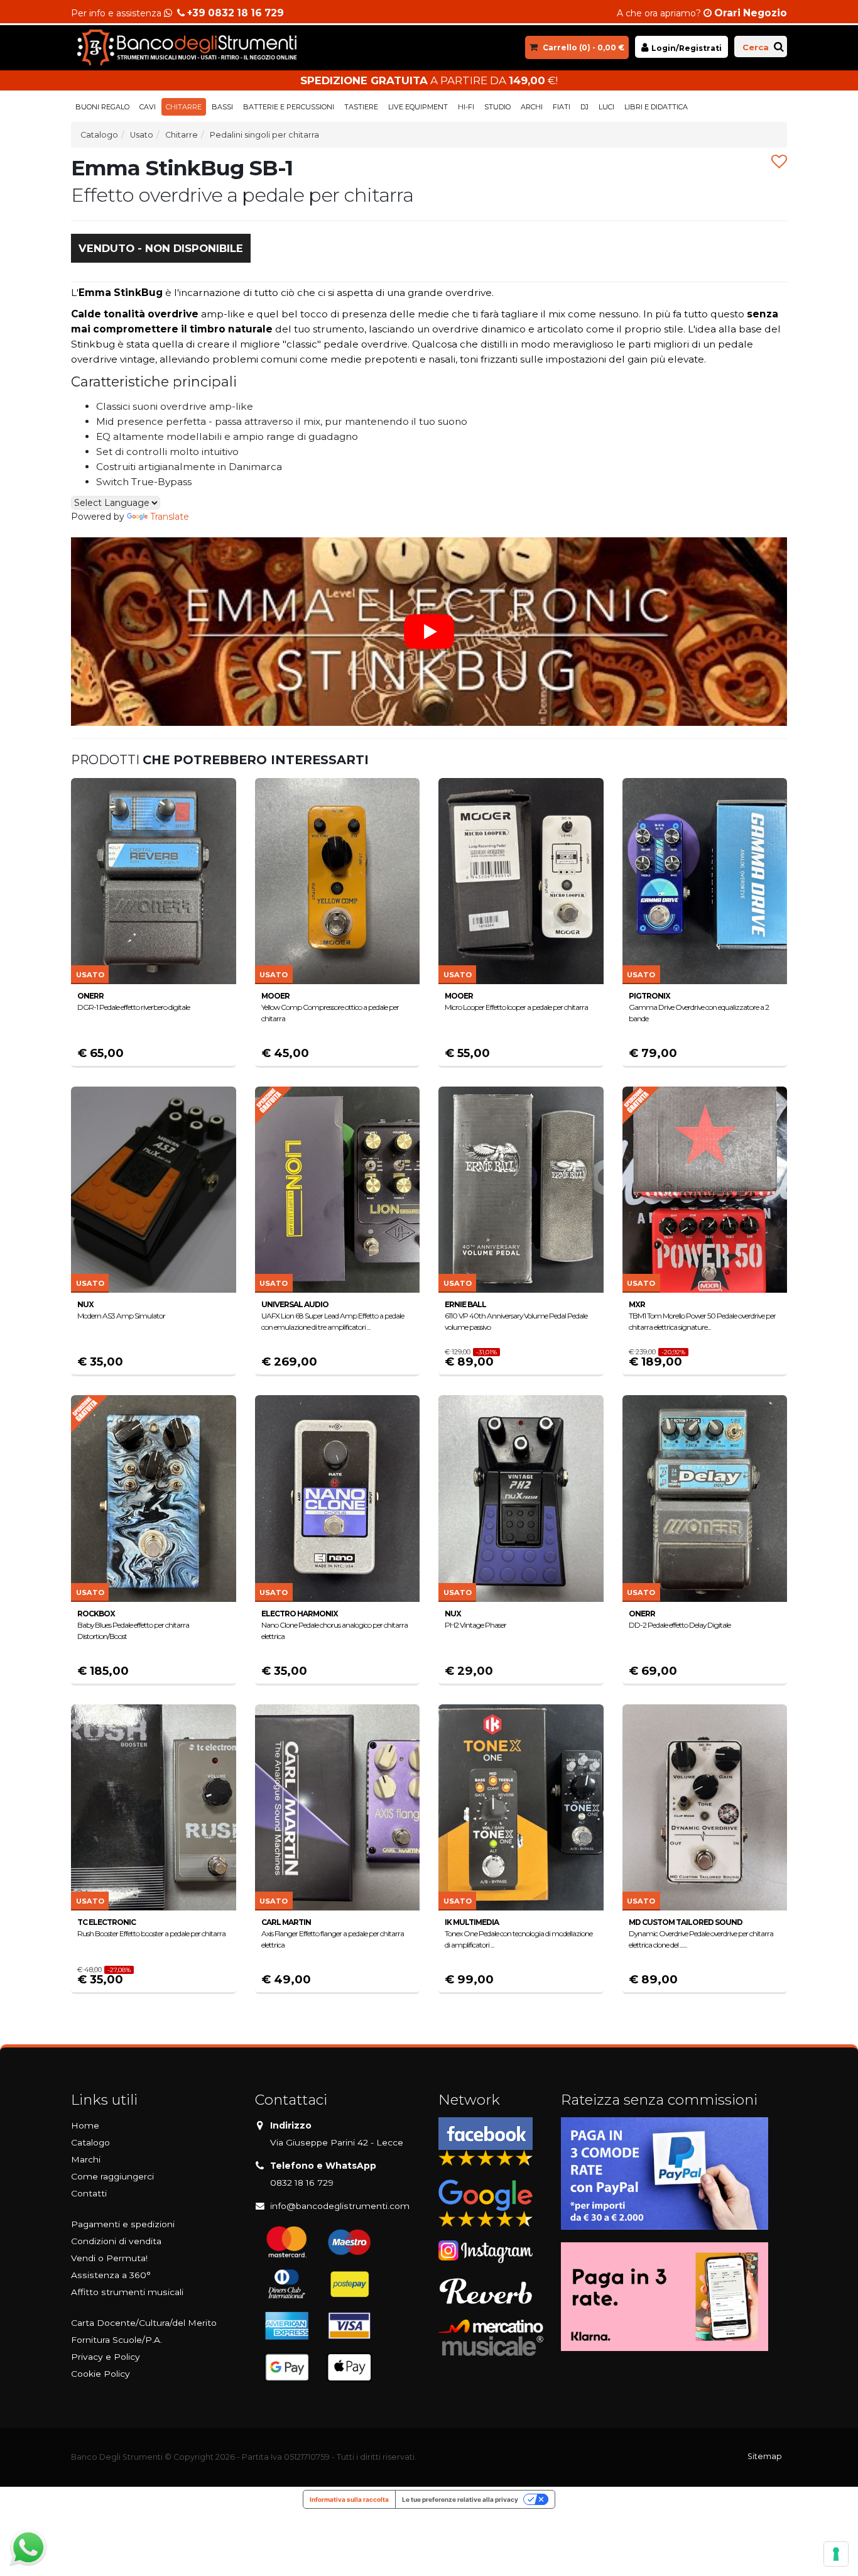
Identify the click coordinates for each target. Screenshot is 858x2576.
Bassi (222, 107)
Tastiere (361, 107)
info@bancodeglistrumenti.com (340, 2206)
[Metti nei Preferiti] (779, 162)
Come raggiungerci (112, 2176)
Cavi (148, 107)
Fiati (562, 107)
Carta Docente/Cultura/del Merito (144, 2323)
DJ (584, 107)
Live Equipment (418, 107)
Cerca (756, 47)
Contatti (89, 2193)
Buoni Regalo (102, 107)
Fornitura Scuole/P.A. (117, 2340)
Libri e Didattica (656, 107)
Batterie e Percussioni (289, 107)
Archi (532, 107)
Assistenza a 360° (111, 2275)
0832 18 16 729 (302, 2183)
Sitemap (765, 2456)
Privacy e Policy (106, 2357)
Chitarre (184, 107)
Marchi (86, 2159)
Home (85, 2125)
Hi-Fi (466, 107)
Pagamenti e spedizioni (123, 2224)
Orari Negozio (751, 13)
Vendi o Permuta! (109, 2258)
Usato (142, 135)
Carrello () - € (584, 47)
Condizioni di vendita (116, 2241)
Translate (170, 517)
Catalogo (99, 135)
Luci (606, 107)
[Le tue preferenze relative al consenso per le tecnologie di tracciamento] (836, 2554)
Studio (497, 107)
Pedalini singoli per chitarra (264, 135)
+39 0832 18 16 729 (236, 13)
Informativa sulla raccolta (349, 2499)
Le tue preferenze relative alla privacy (460, 2499)
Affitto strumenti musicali (127, 2292)
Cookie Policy (100, 2374)
